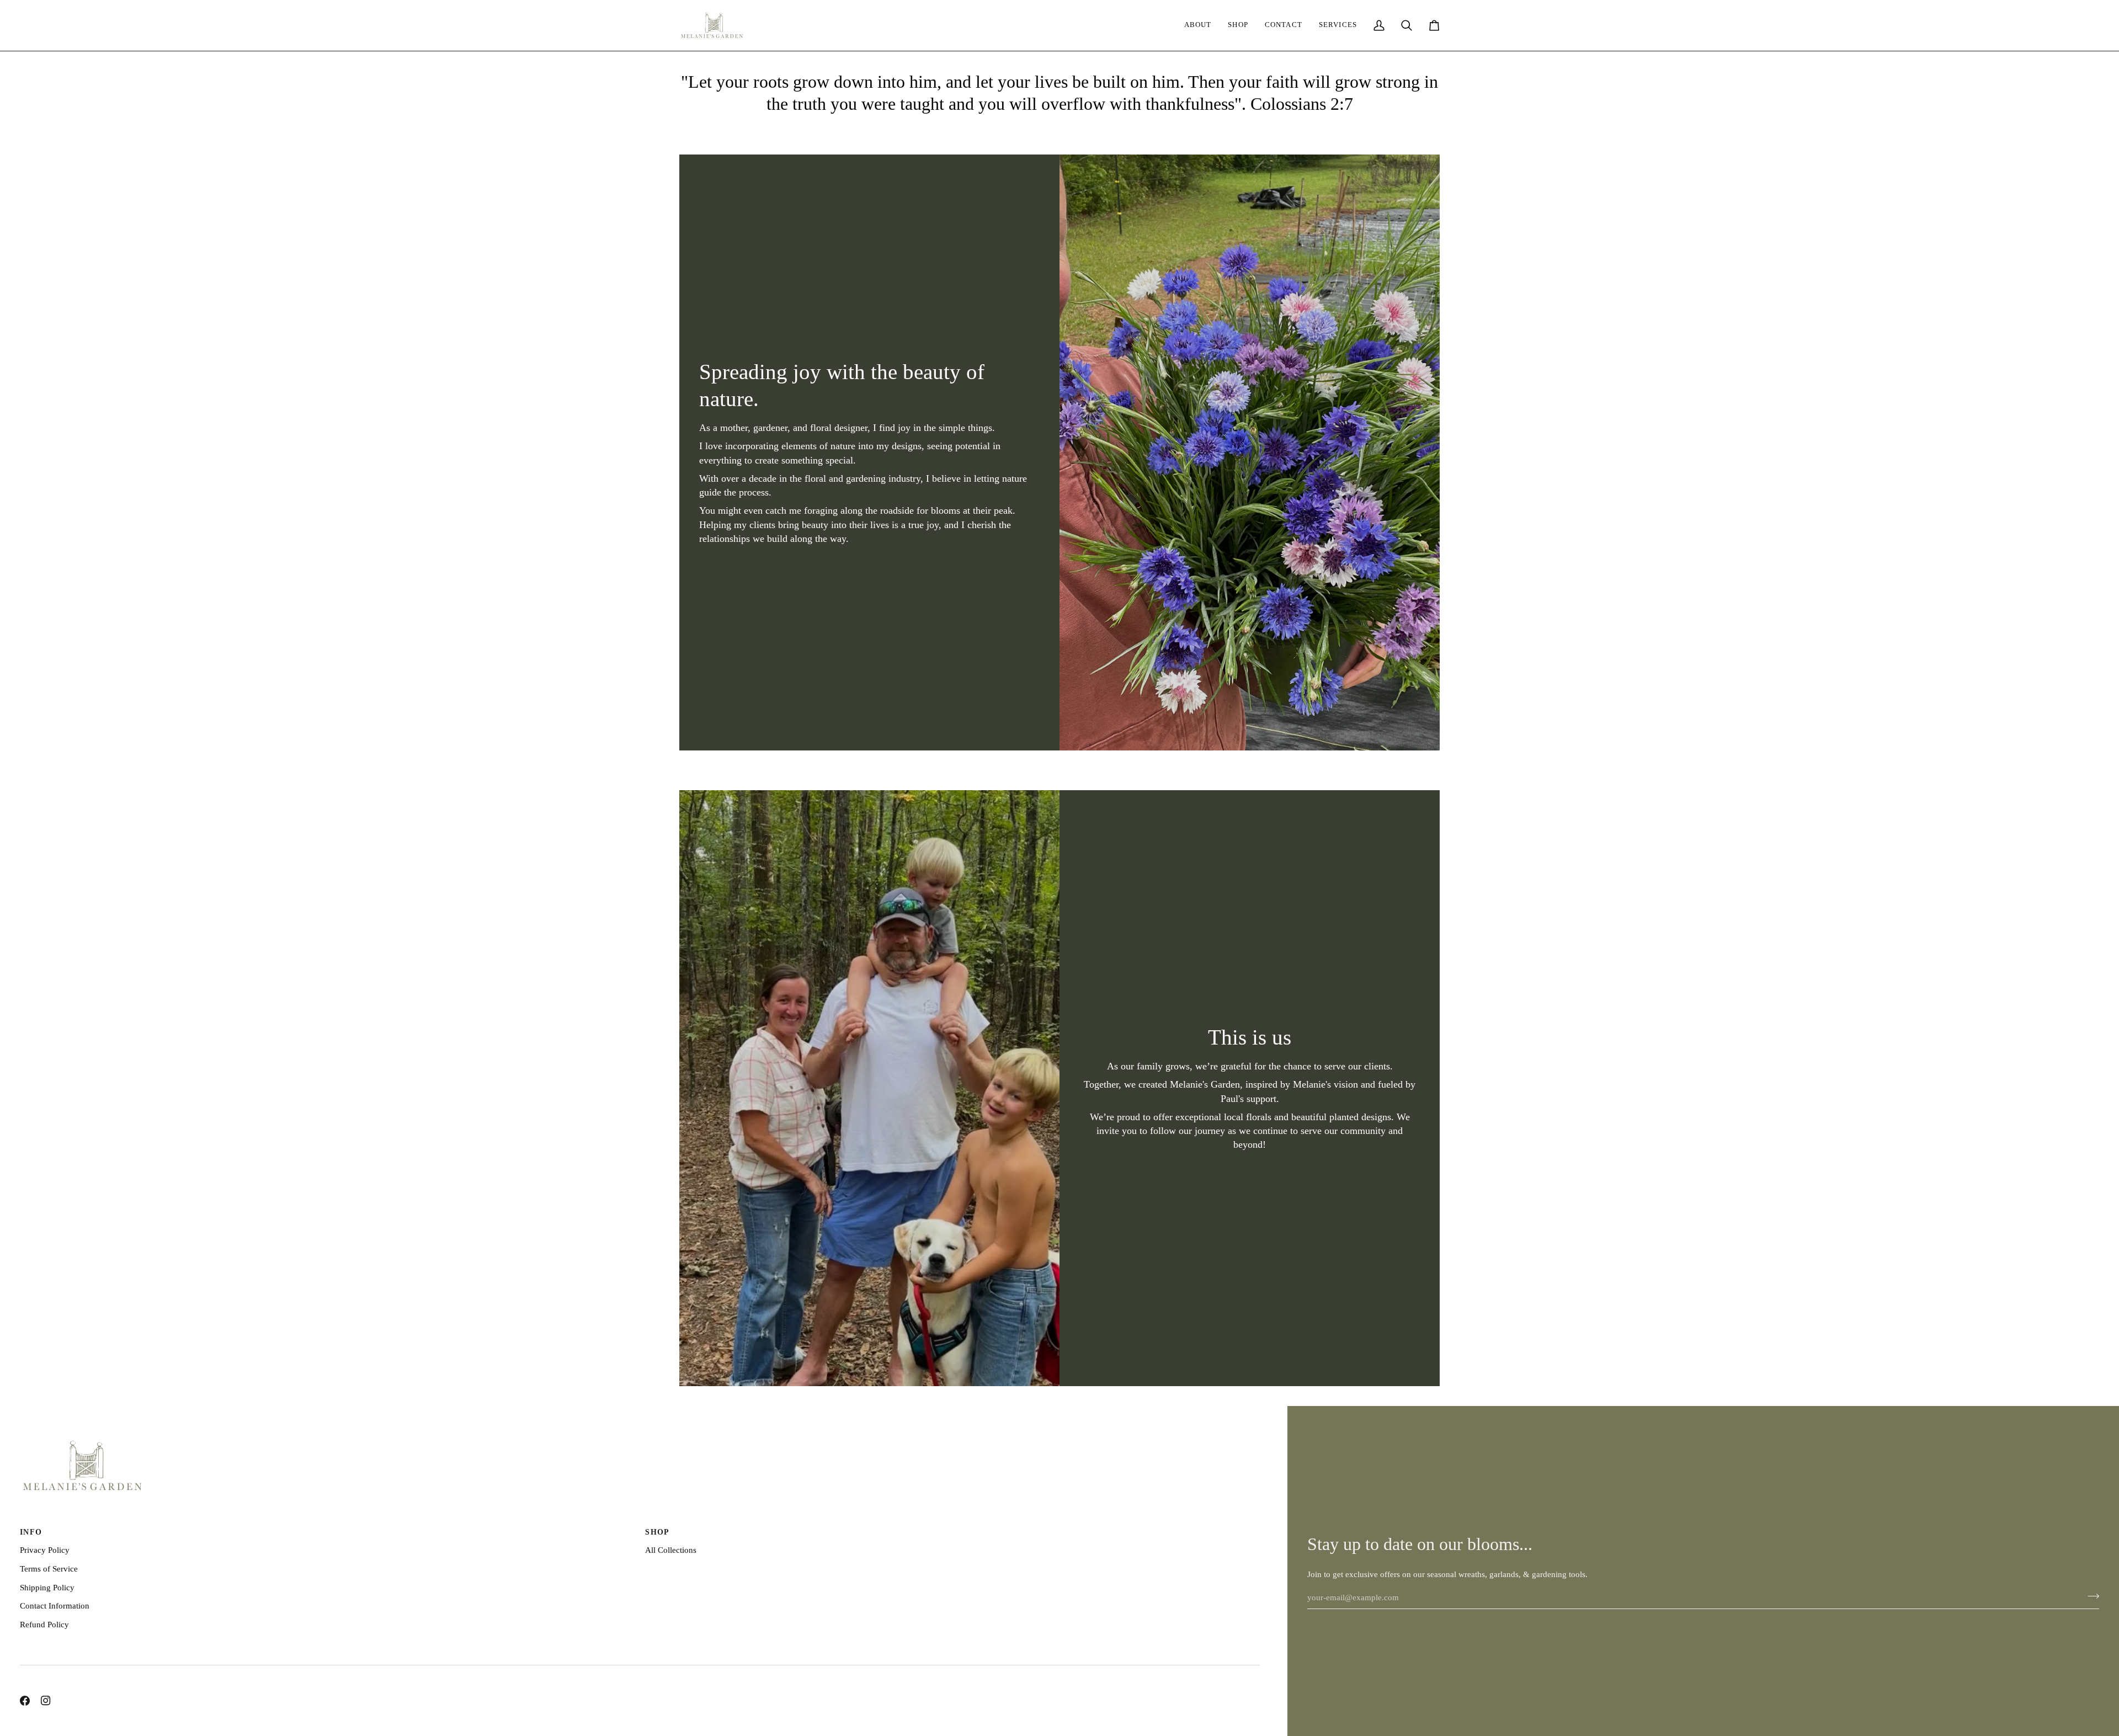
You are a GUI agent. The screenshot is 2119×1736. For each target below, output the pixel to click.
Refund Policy (44, 1624)
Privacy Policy (45, 1550)
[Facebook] (25, 1701)
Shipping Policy (47, 1587)
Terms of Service (49, 1569)
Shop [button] (657, 1532)
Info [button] (31, 1532)
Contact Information (55, 1605)
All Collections (671, 1550)
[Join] (2090, 1596)
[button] (1338, 25)
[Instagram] (46, 1701)
